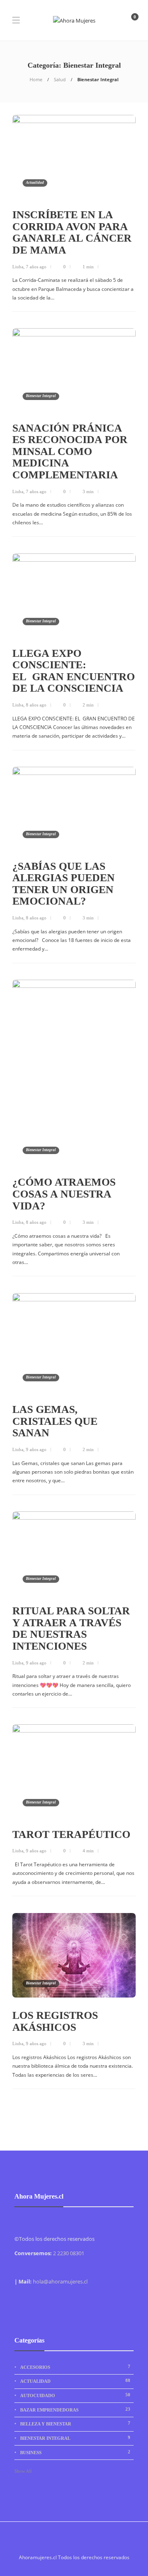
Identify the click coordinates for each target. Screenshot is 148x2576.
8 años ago (36, 705)
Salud (60, 79)
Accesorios (75, 2367)
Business (75, 2452)
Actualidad (35, 183)
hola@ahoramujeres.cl (60, 2281)
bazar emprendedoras (75, 2409)
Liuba (18, 267)
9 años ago (36, 1449)
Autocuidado (75, 2395)
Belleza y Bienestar (75, 2423)
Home (36, 79)
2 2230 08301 (69, 2253)
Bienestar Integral (41, 396)
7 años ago (36, 267)
